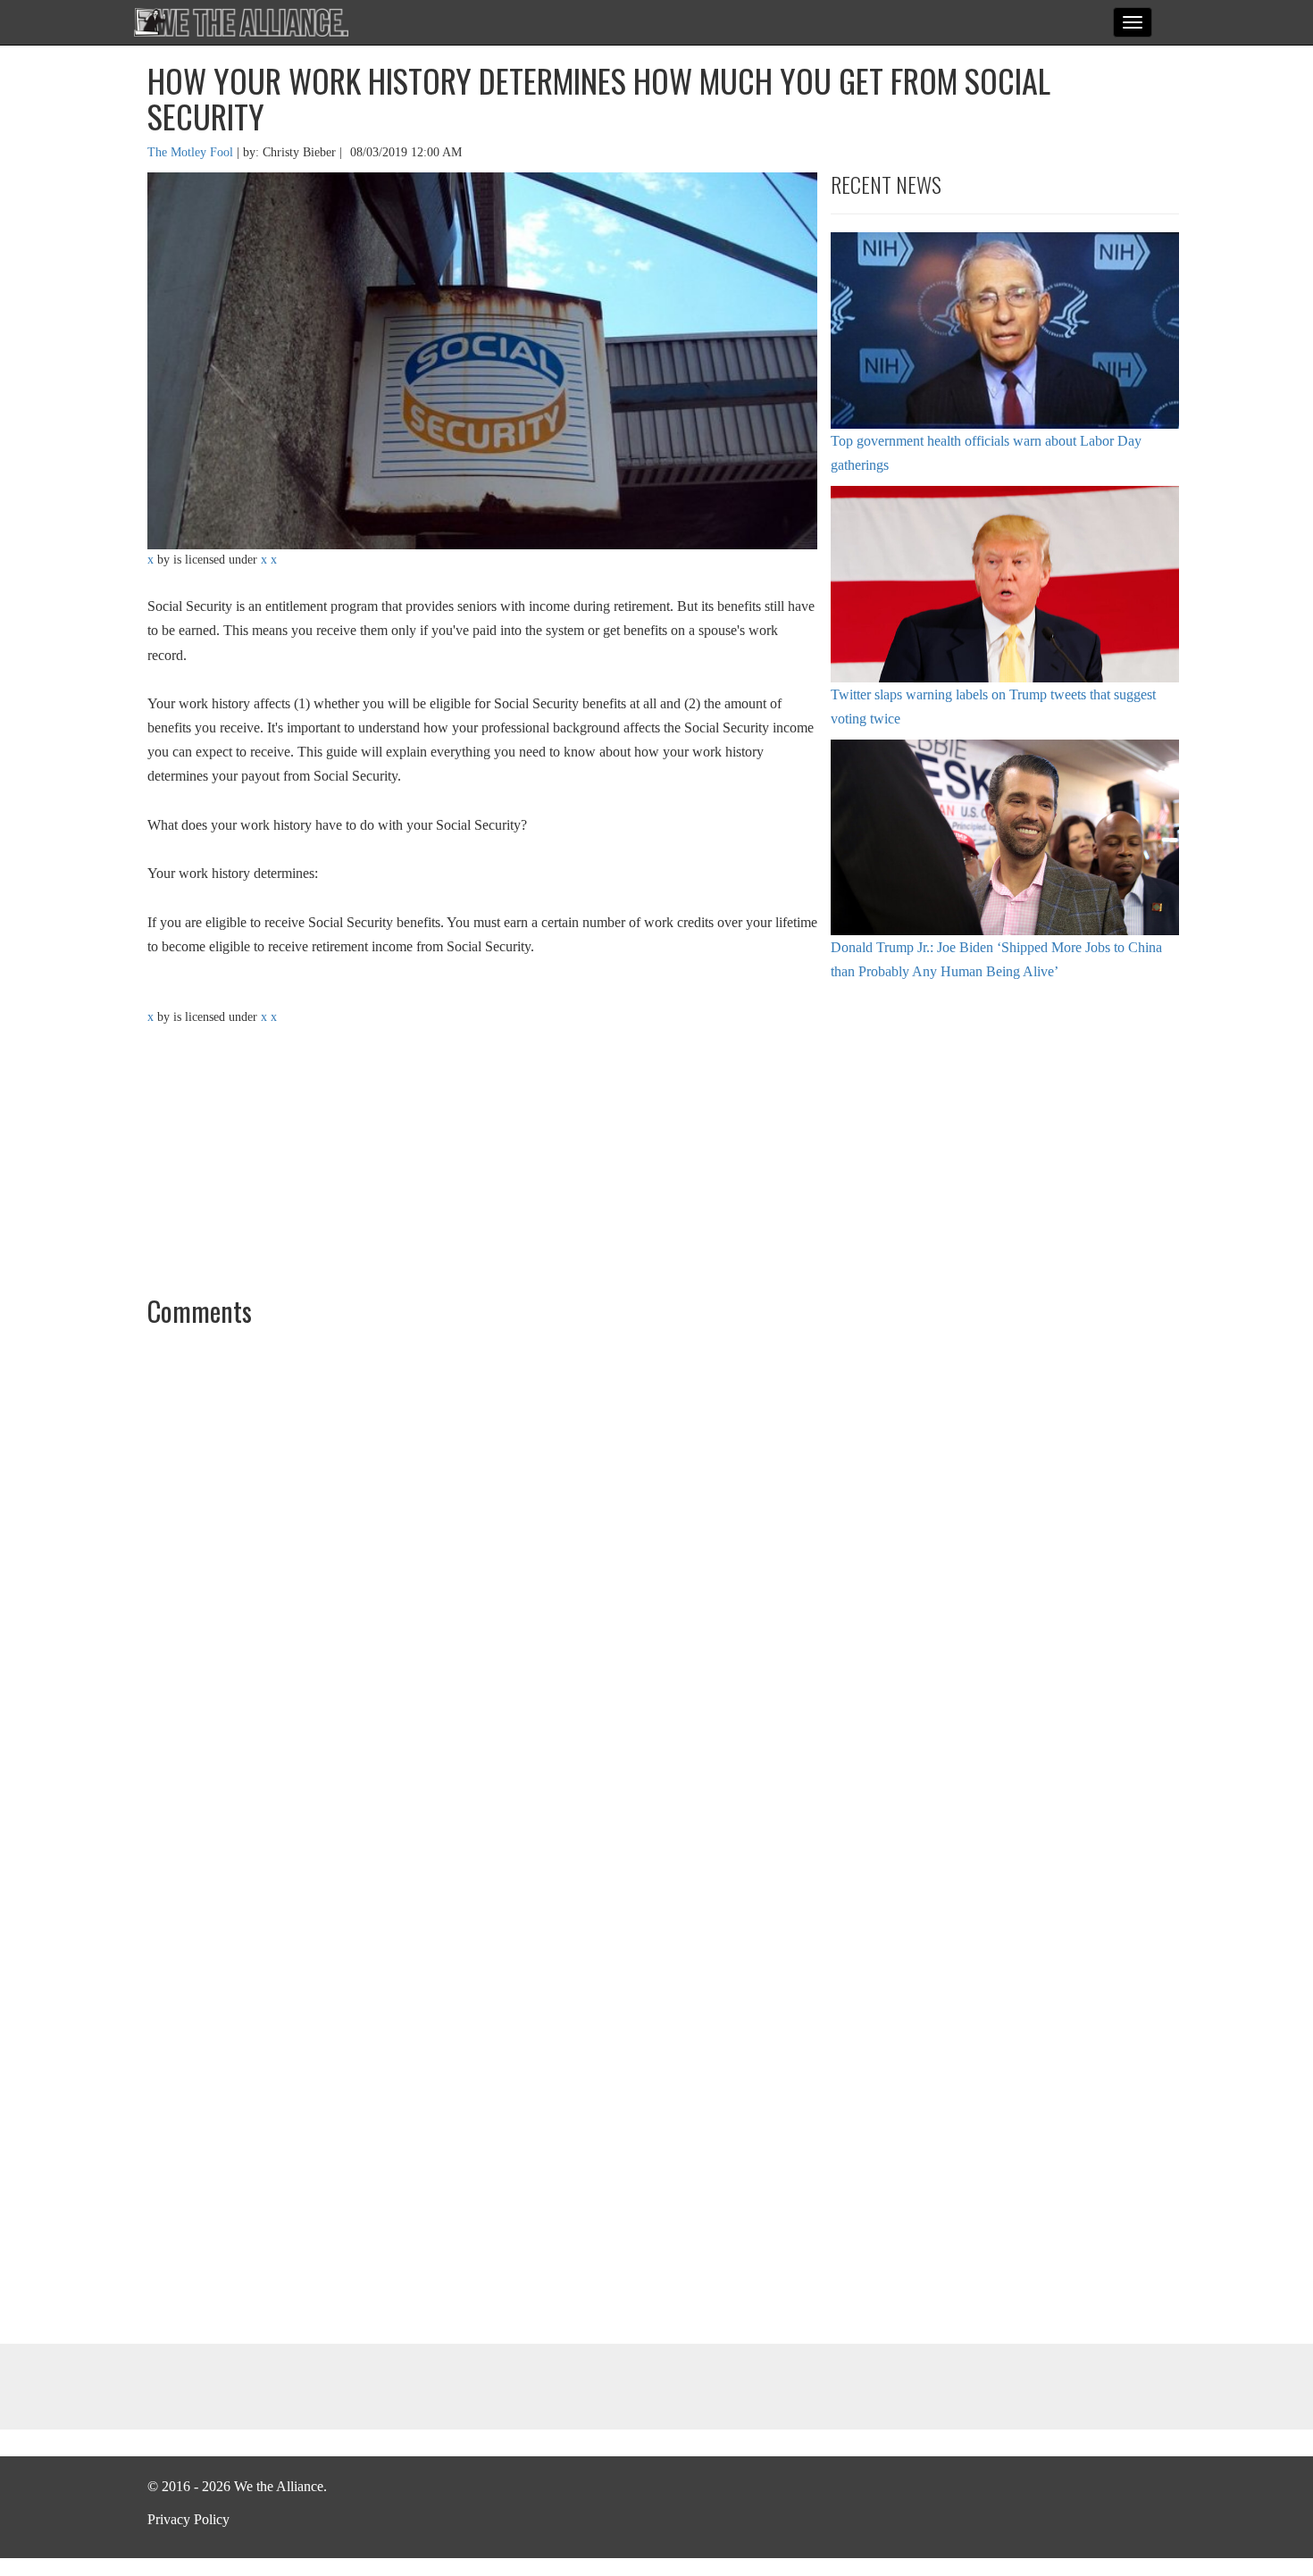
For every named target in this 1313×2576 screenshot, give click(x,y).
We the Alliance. (241, 22)
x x (269, 560)
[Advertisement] (1005, 1135)
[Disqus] (656, 1582)
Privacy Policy (188, 2519)
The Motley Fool (192, 152)
